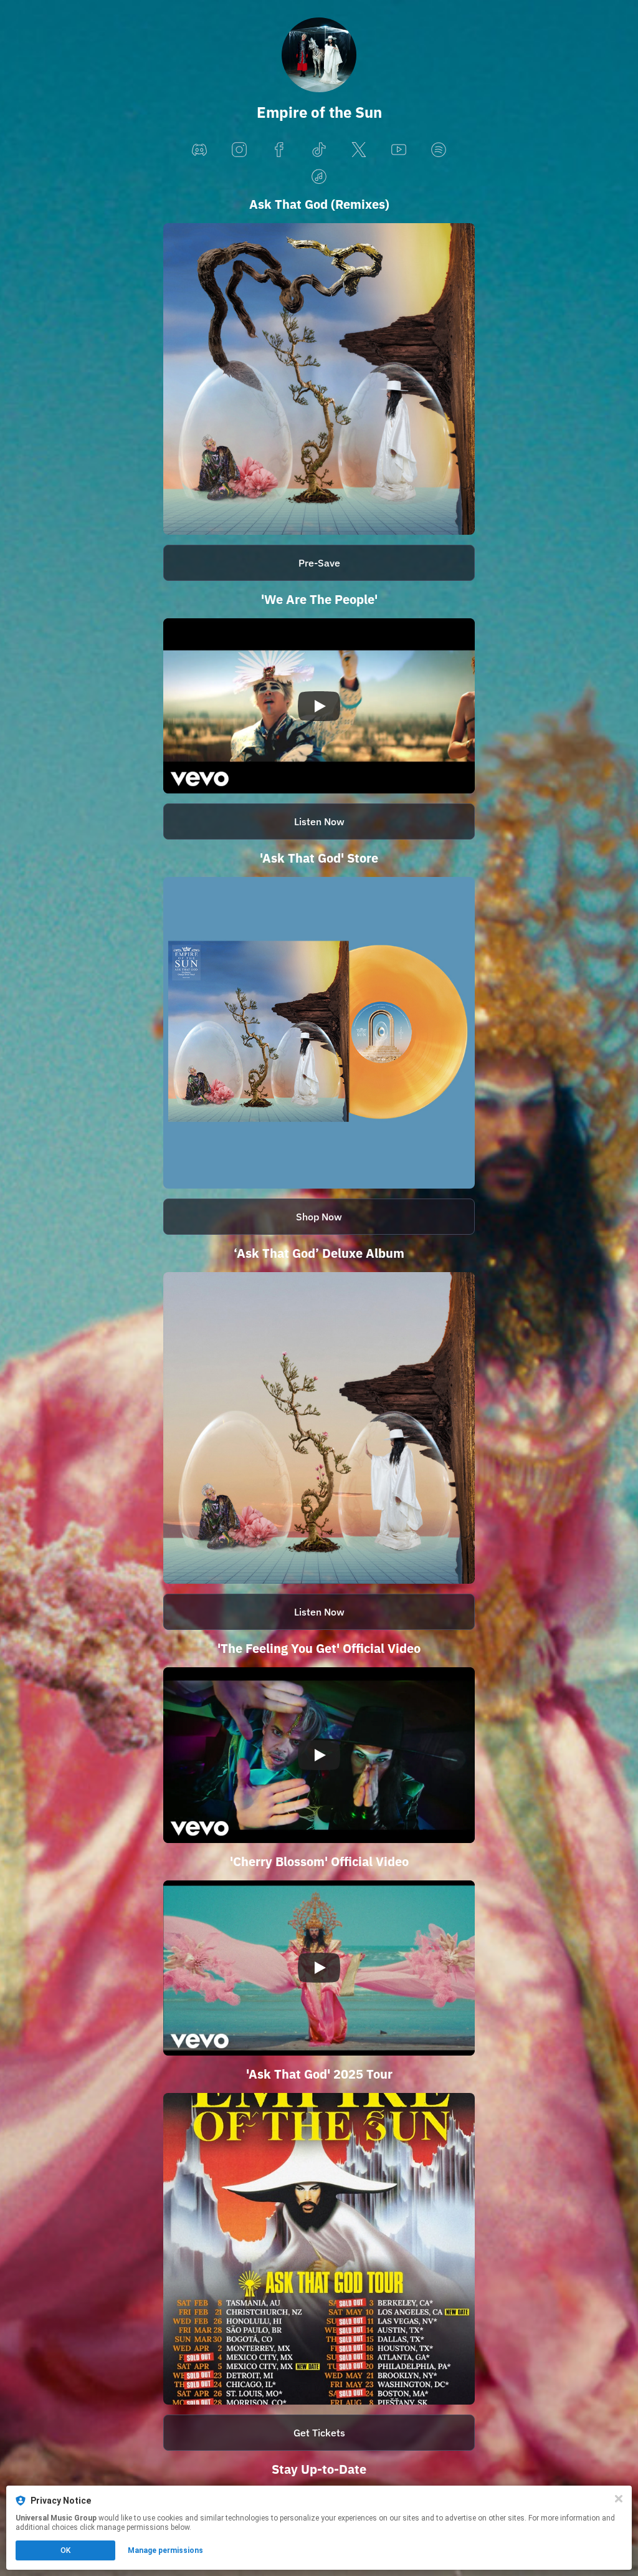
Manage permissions (165, 2550)
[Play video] (319, 706)
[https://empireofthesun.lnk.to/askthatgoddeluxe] (319, 1428)
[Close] (619, 2499)
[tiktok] (319, 151)
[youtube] (399, 151)
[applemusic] (319, 177)
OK (65, 2550)
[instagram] (239, 151)
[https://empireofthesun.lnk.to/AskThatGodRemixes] (319, 379)
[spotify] (439, 151)
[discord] (199, 151)
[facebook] (279, 151)
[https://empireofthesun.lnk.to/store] (319, 1033)
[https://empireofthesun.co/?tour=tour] (319, 2249)
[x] (359, 151)
